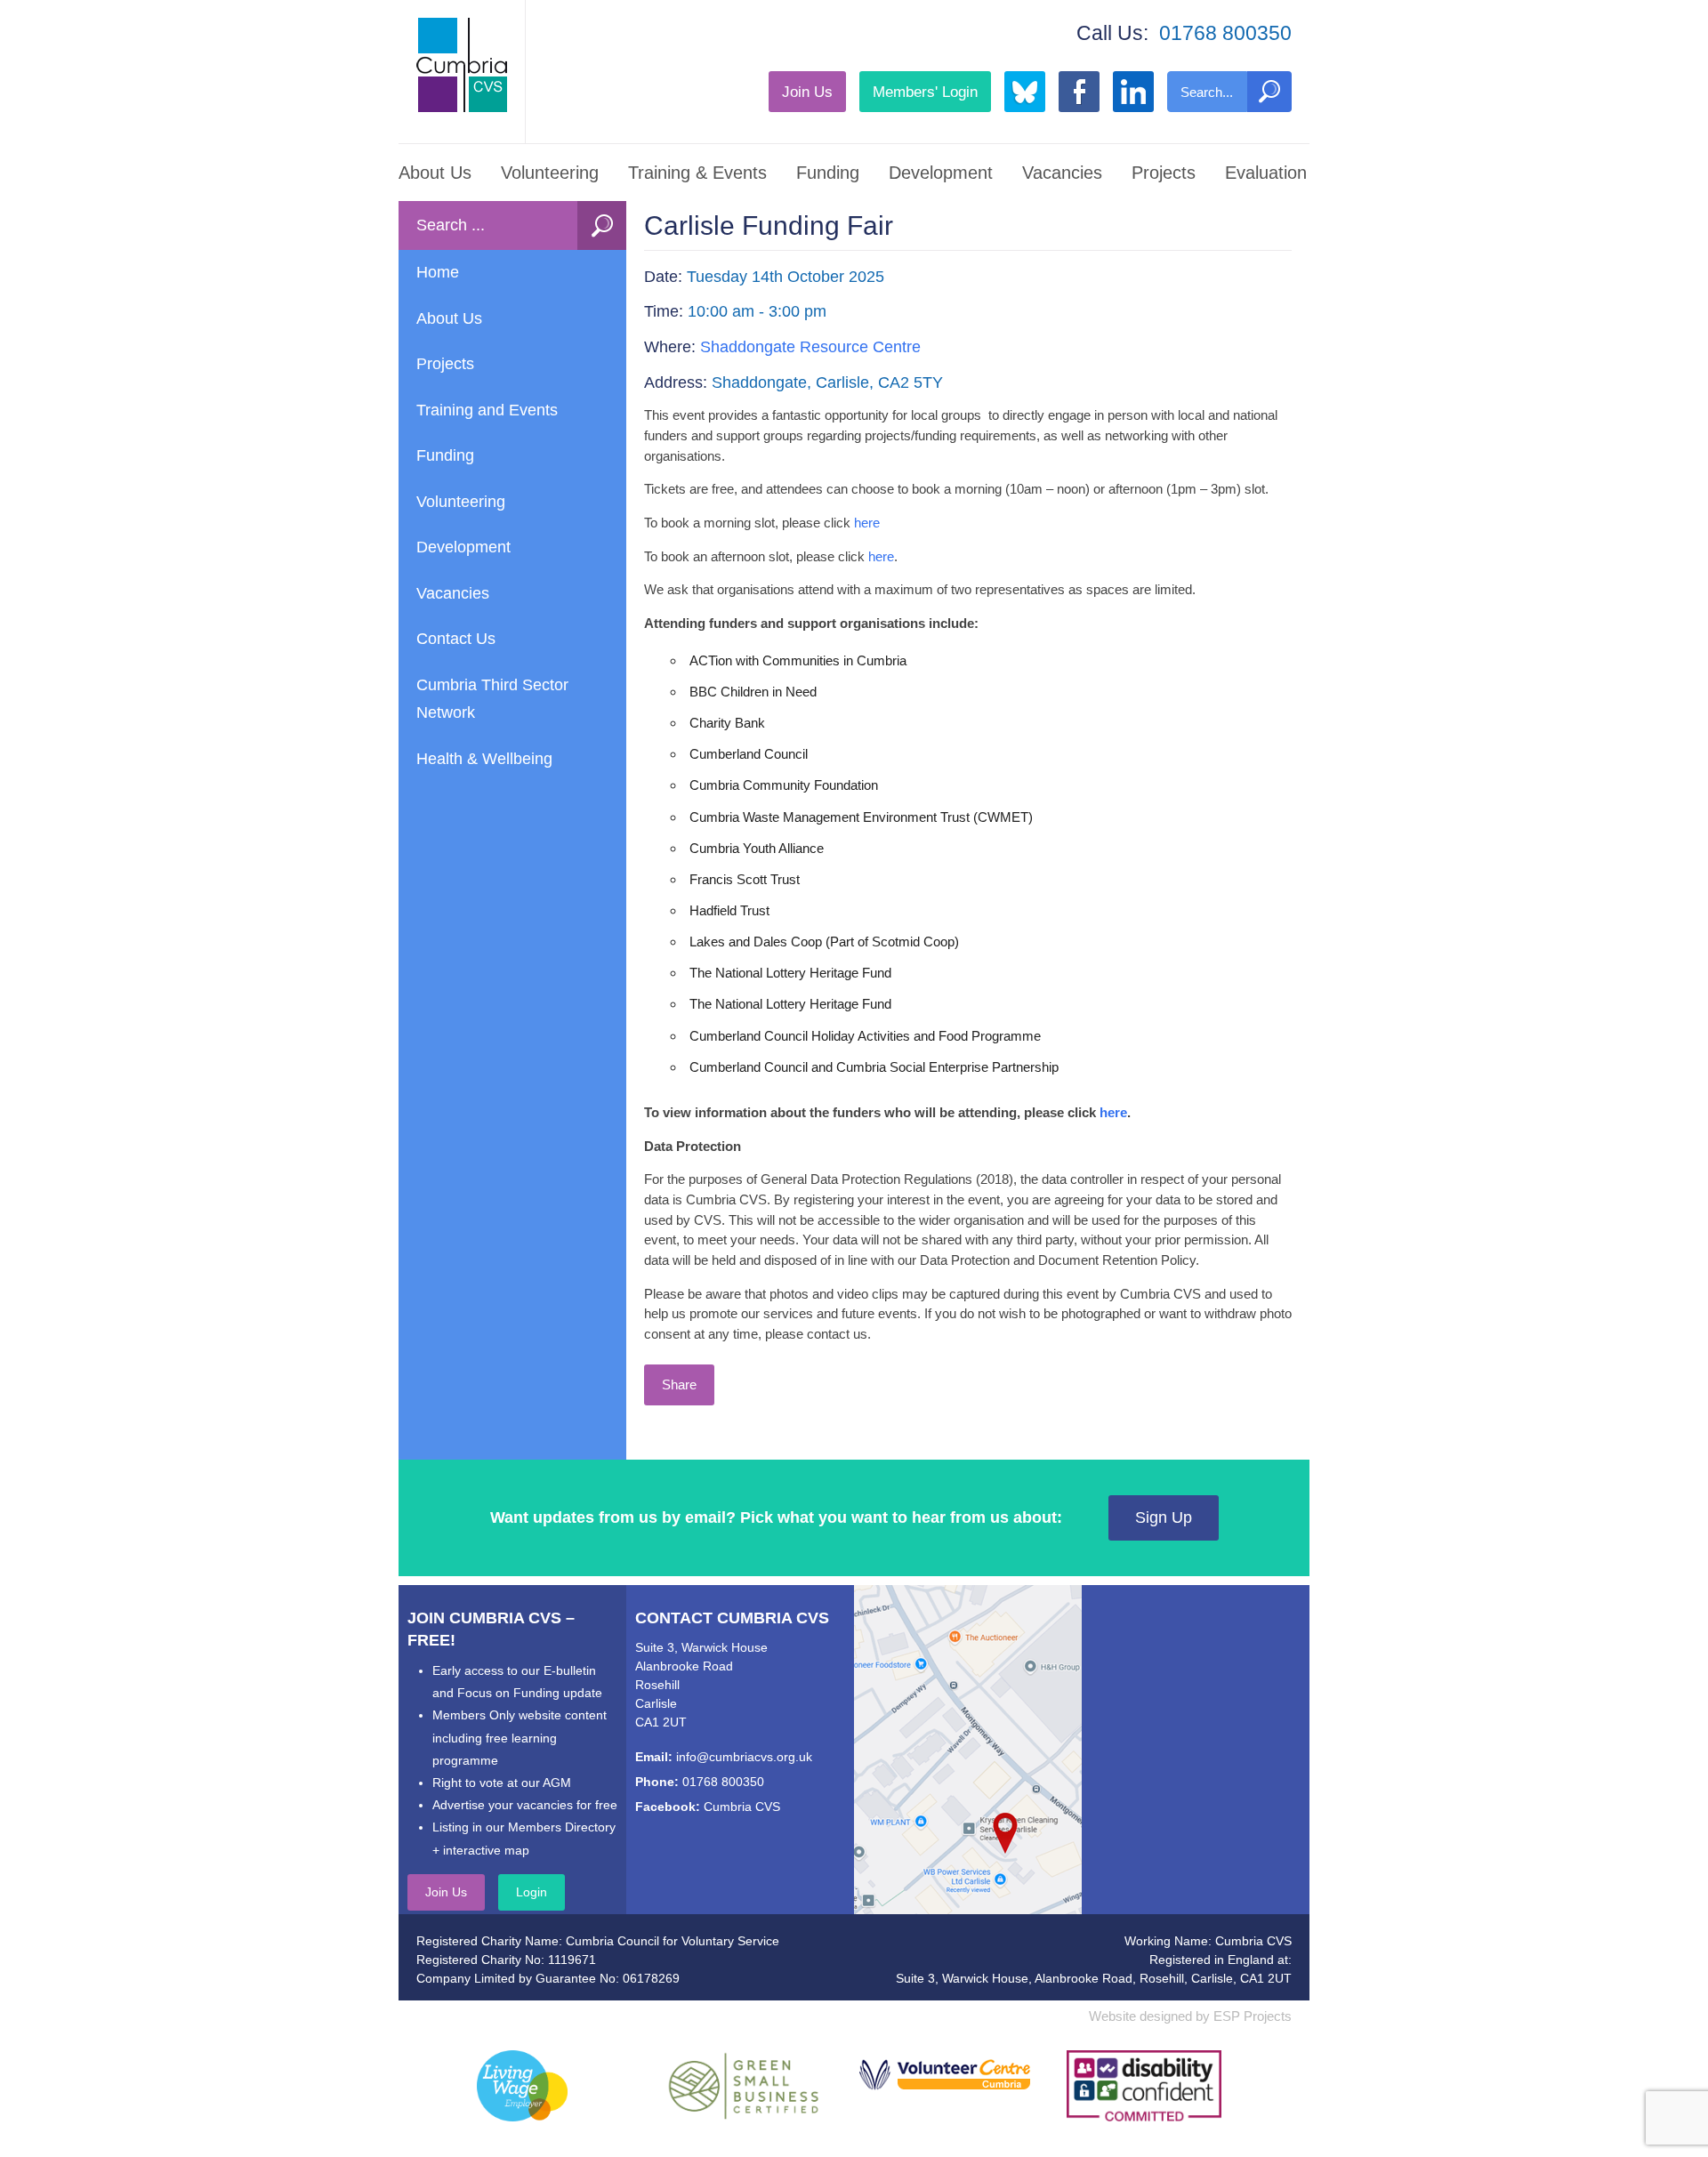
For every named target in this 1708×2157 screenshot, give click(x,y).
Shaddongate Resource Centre (810, 347)
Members (925, 92)
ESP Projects (1253, 2016)
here (867, 523)
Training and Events (487, 410)
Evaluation (1266, 173)
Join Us (807, 92)
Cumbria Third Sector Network (492, 699)
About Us (435, 173)
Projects (1164, 173)
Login (532, 1892)
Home (438, 272)
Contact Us (456, 639)
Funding (828, 173)
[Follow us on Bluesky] (1025, 92)
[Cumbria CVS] (462, 65)
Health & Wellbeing (484, 759)
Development (941, 173)
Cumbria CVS (742, 1807)
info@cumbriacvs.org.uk (744, 1757)
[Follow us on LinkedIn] (1133, 92)
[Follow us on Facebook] (1079, 92)
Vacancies (1062, 173)
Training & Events (697, 173)
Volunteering (550, 173)
